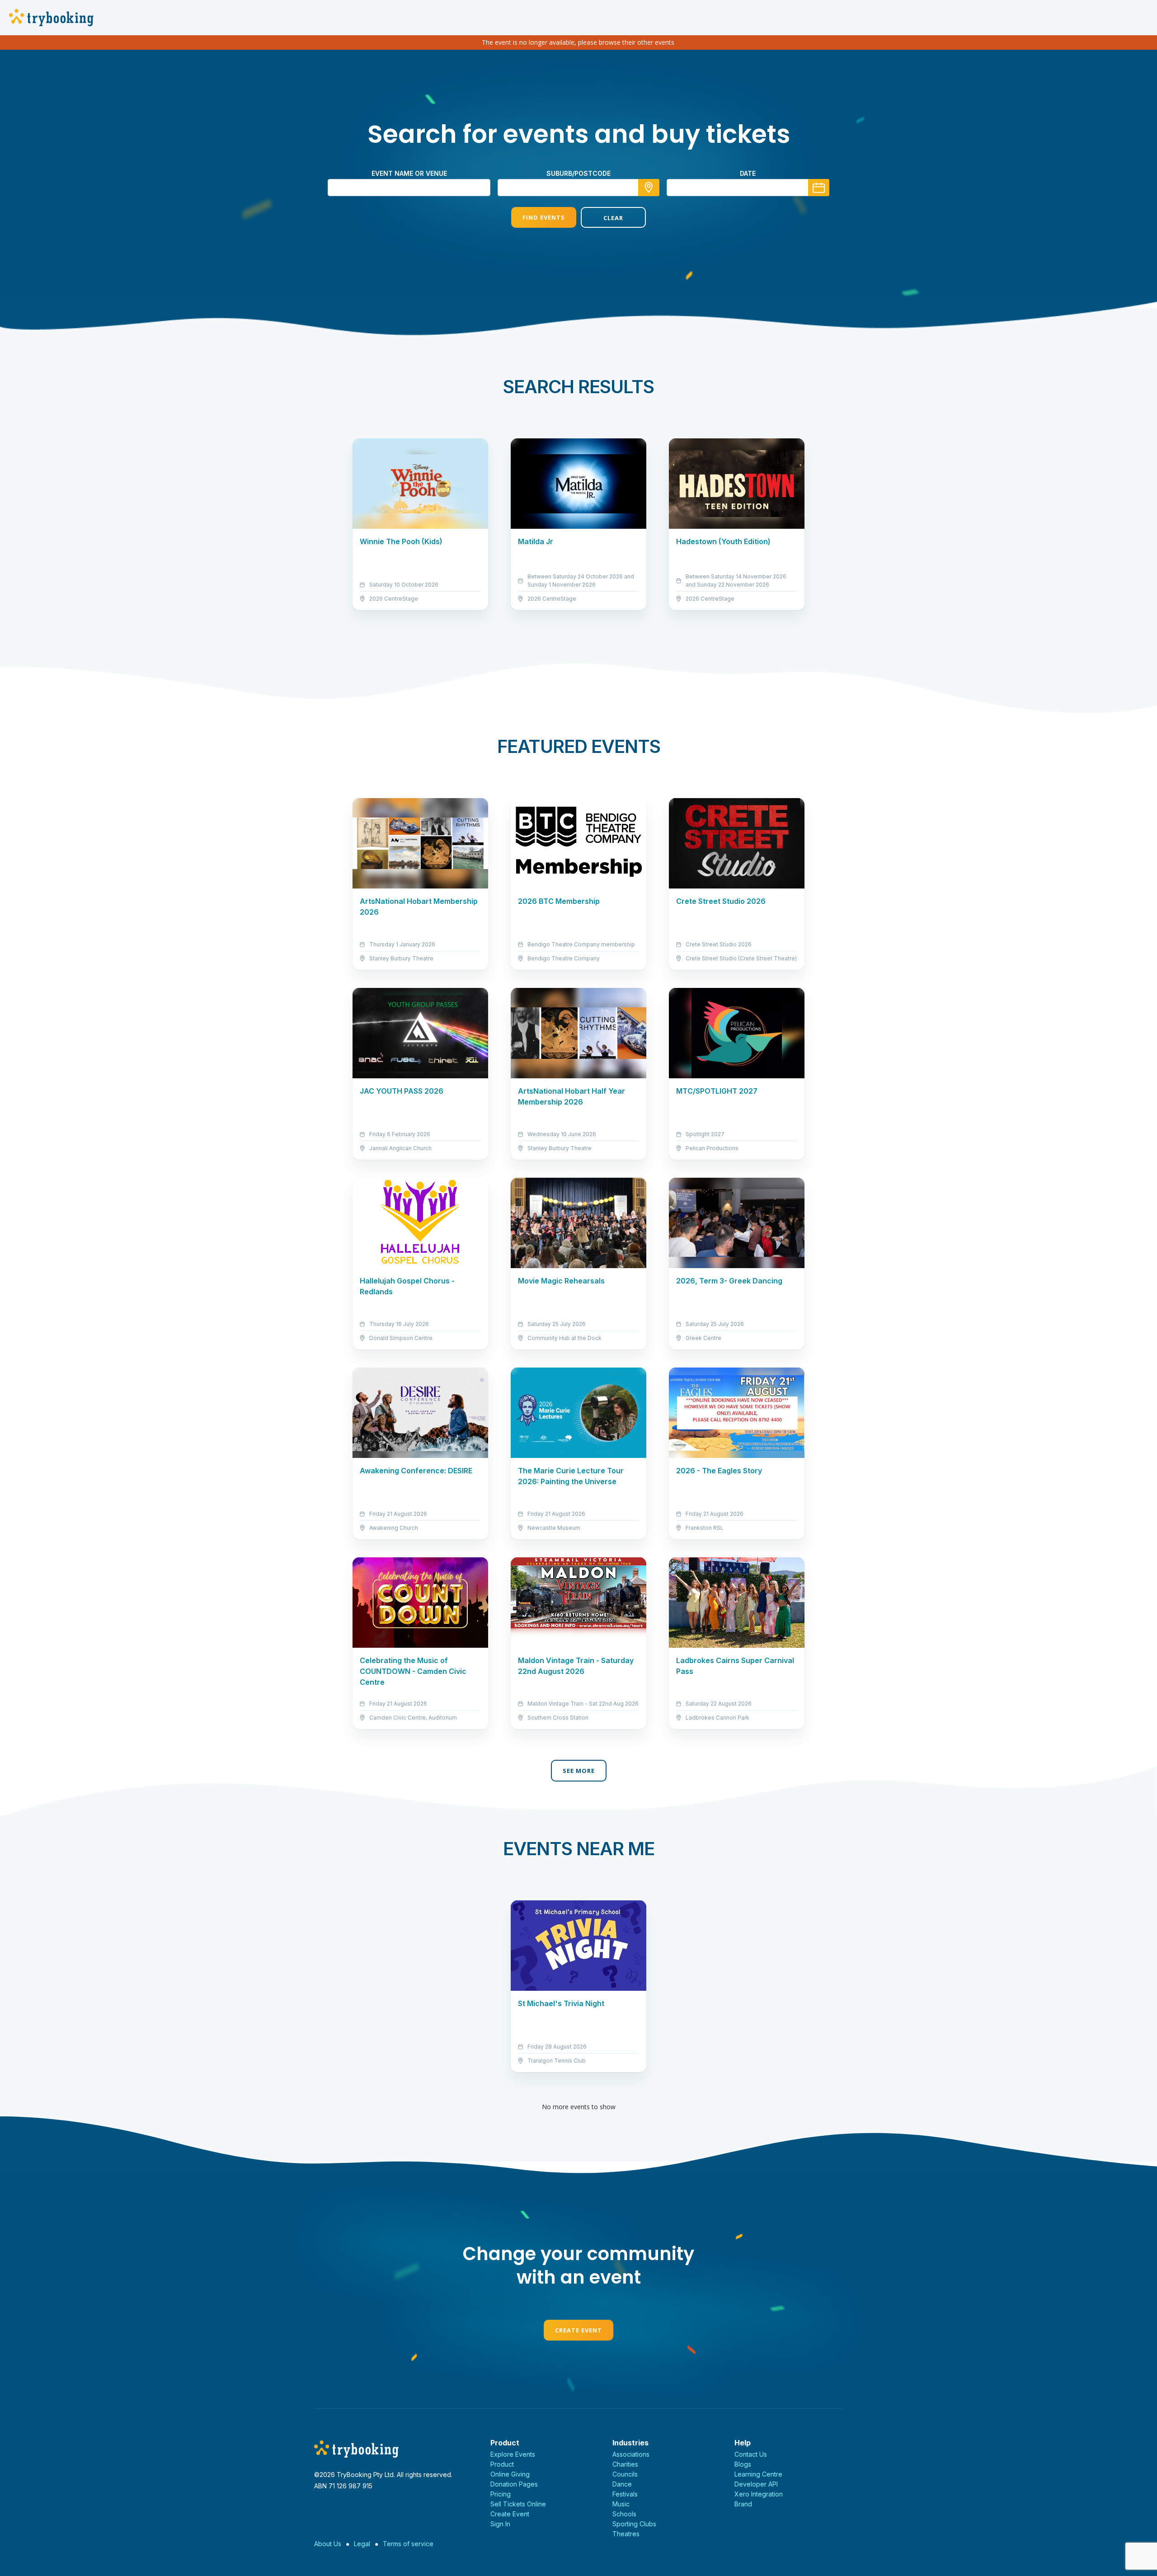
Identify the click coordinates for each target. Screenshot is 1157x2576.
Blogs (743, 2464)
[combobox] (578, 188)
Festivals (625, 2494)
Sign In (500, 2524)
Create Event (578, 2330)
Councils (625, 2474)
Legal (362, 2544)
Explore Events (513, 2454)
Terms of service (408, 2544)
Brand (743, 2504)
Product (502, 2464)
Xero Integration (759, 2494)
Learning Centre (758, 2474)
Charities (625, 2464)
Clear (613, 218)
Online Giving (510, 2474)
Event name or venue (409, 173)
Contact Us (751, 2454)
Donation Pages (514, 2484)
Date (748, 173)
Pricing (501, 2494)
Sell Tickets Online (518, 2504)
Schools (624, 2514)
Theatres (626, 2534)
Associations (631, 2454)
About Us (328, 2544)
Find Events (544, 217)
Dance (622, 2484)
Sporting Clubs (634, 2524)
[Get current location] (649, 188)
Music (621, 2504)
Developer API (756, 2484)
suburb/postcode (578, 173)
